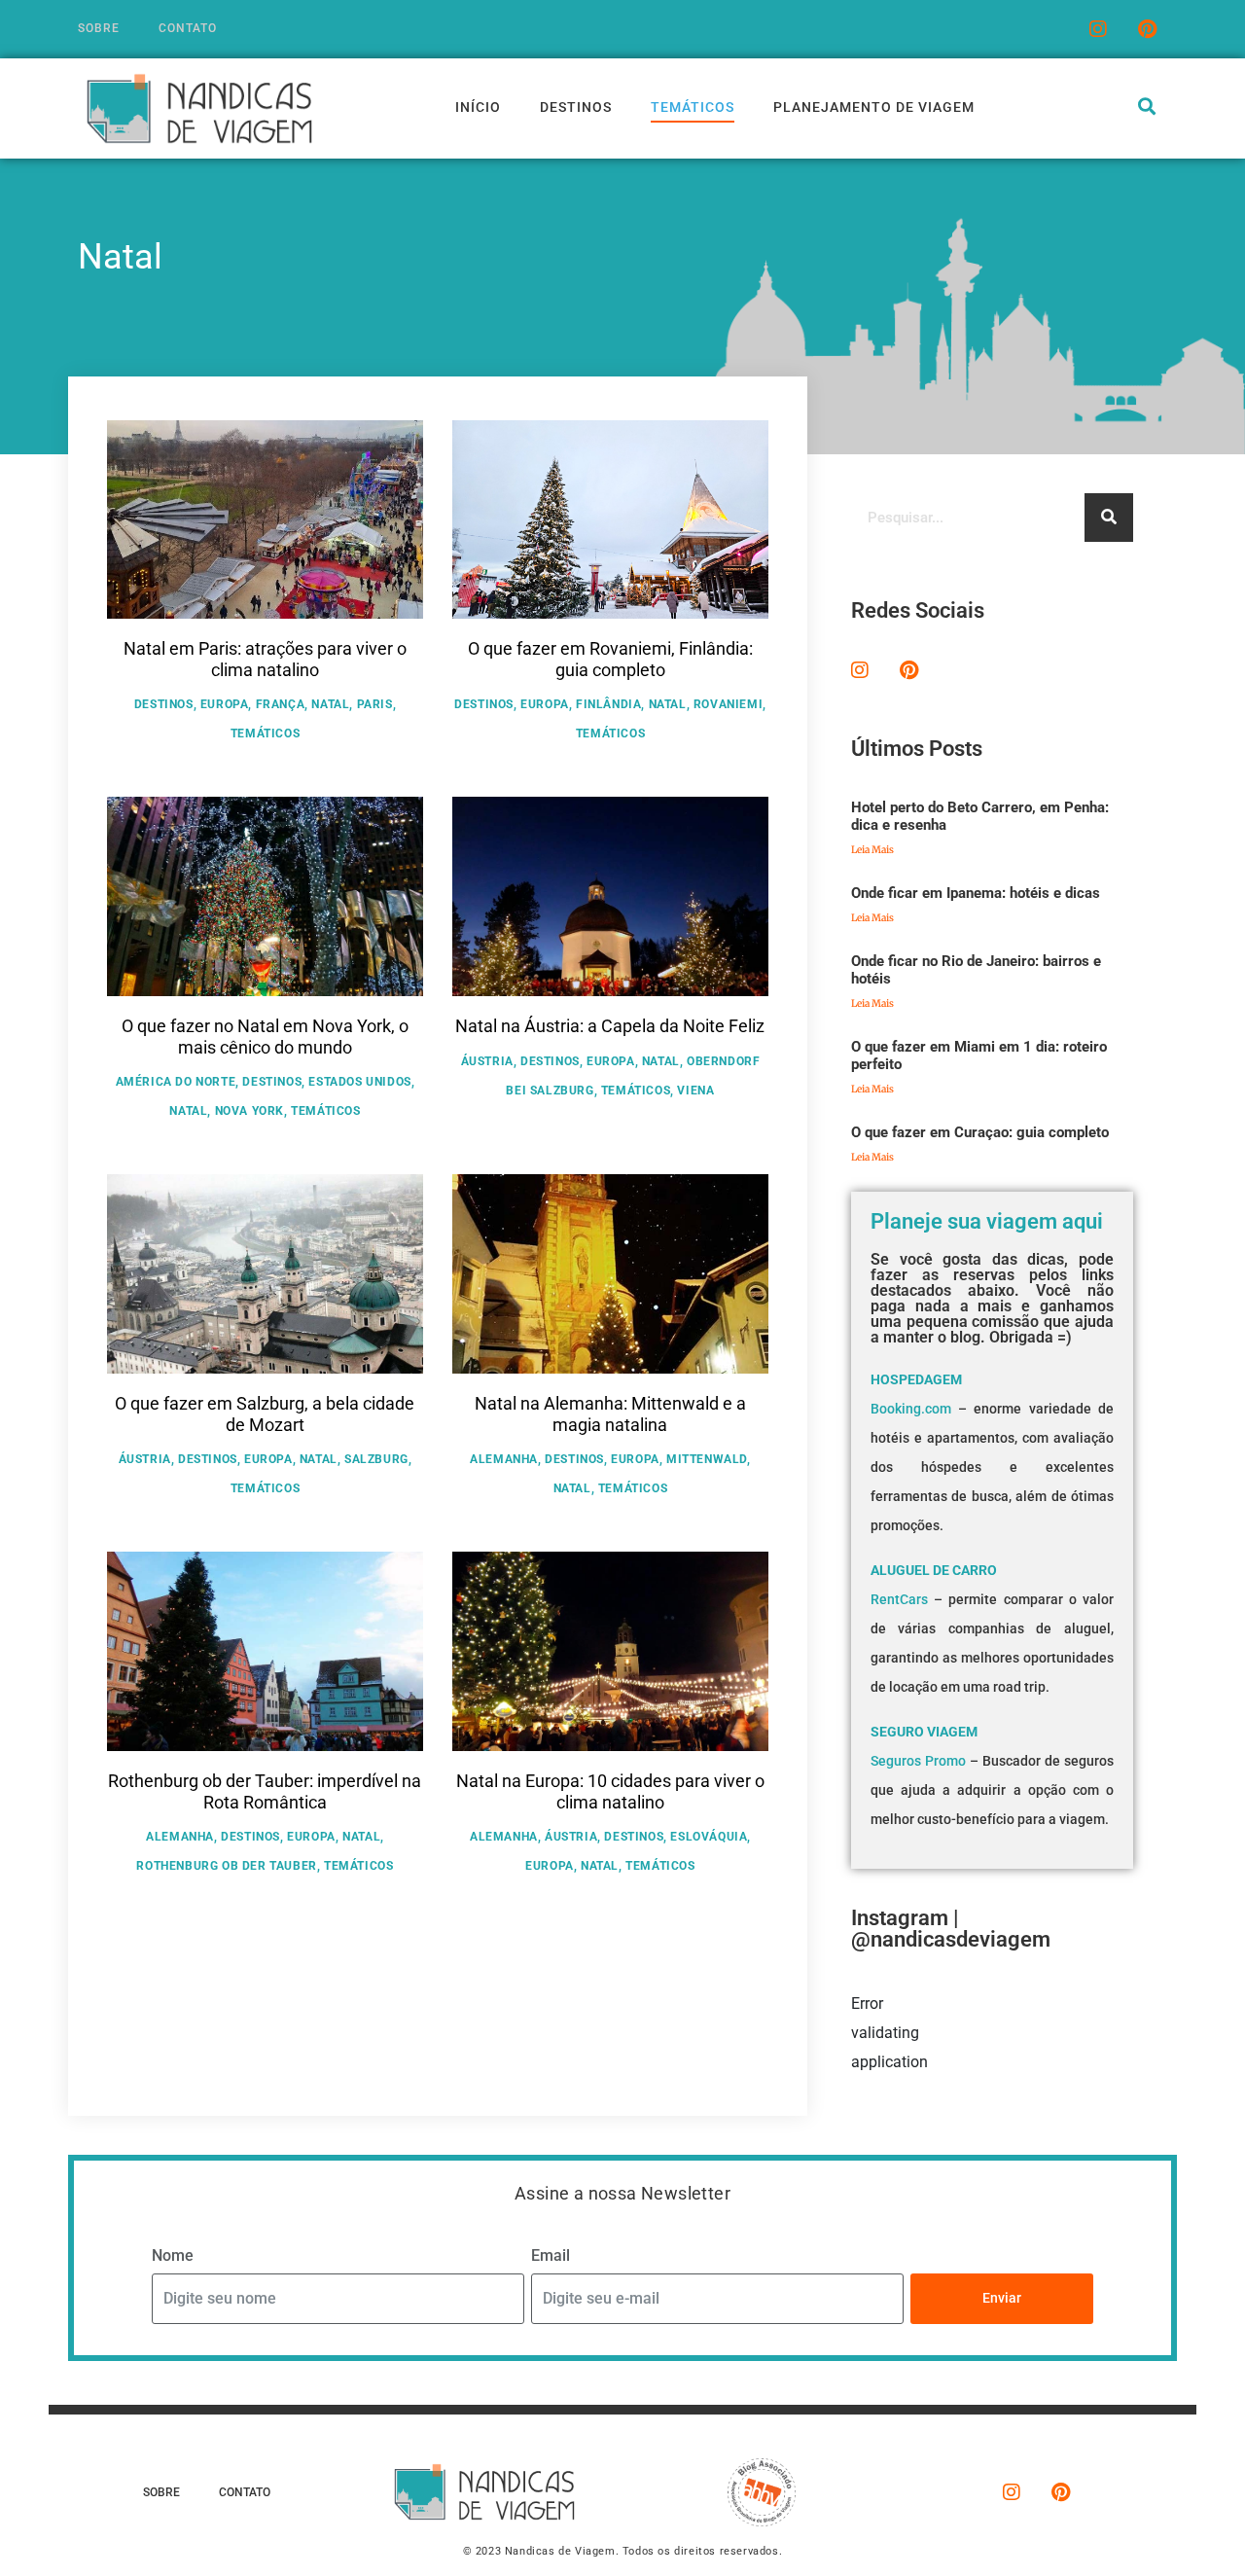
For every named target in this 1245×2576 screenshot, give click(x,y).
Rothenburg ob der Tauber (226, 1866)
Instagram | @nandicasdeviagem (951, 1929)
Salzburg (376, 1459)
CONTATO (188, 28)
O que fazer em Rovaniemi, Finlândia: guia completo (610, 659)
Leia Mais (872, 850)
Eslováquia (709, 1837)
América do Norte (176, 1082)
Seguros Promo (918, 1761)
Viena (695, 1091)
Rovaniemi (728, 704)
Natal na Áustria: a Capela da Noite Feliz (610, 1026)
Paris (375, 704)
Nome (173, 2255)
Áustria (487, 1061)
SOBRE (99, 28)
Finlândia (608, 704)
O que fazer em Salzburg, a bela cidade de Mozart (265, 1414)
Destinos (576, 107)
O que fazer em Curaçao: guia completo (980, 1132)
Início (478, 107)
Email (551, 2255)
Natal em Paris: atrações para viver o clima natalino (265, 659)
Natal (330, 704)
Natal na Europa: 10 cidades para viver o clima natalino (610, 1791)
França (281, 704)
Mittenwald (707, 1459)
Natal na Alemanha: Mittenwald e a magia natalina (610, 1414)
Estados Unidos (359, 1082)
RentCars (899, 1599)
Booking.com (911, 1409)
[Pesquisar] (1109, 518)
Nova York (249, 1111)
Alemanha (504, 1459)
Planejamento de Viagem (874, 107)
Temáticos (693, 107)
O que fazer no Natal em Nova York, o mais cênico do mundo (265, 1037)
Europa (225, 704)
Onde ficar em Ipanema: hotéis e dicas (976, 893)
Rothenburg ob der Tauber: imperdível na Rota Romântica (265, 1791)
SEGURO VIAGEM (924, 1732)
